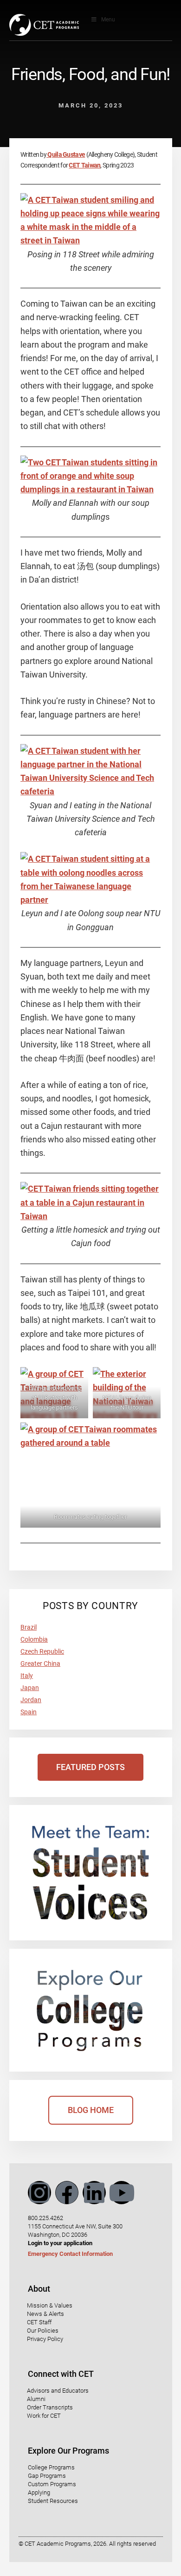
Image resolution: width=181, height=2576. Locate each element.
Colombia (34, 1639)
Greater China (40, 1664)
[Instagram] (39, 2193)
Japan (30, 1688)
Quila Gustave (66, 154)
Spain (29, 1712)
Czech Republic (42, 1651)
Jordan (31, 1700)
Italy (27, 1676)
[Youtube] (122, 2193)
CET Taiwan (84, 165)
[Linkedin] (94, 2193)
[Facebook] (67, 2193)
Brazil (29, 1627)
